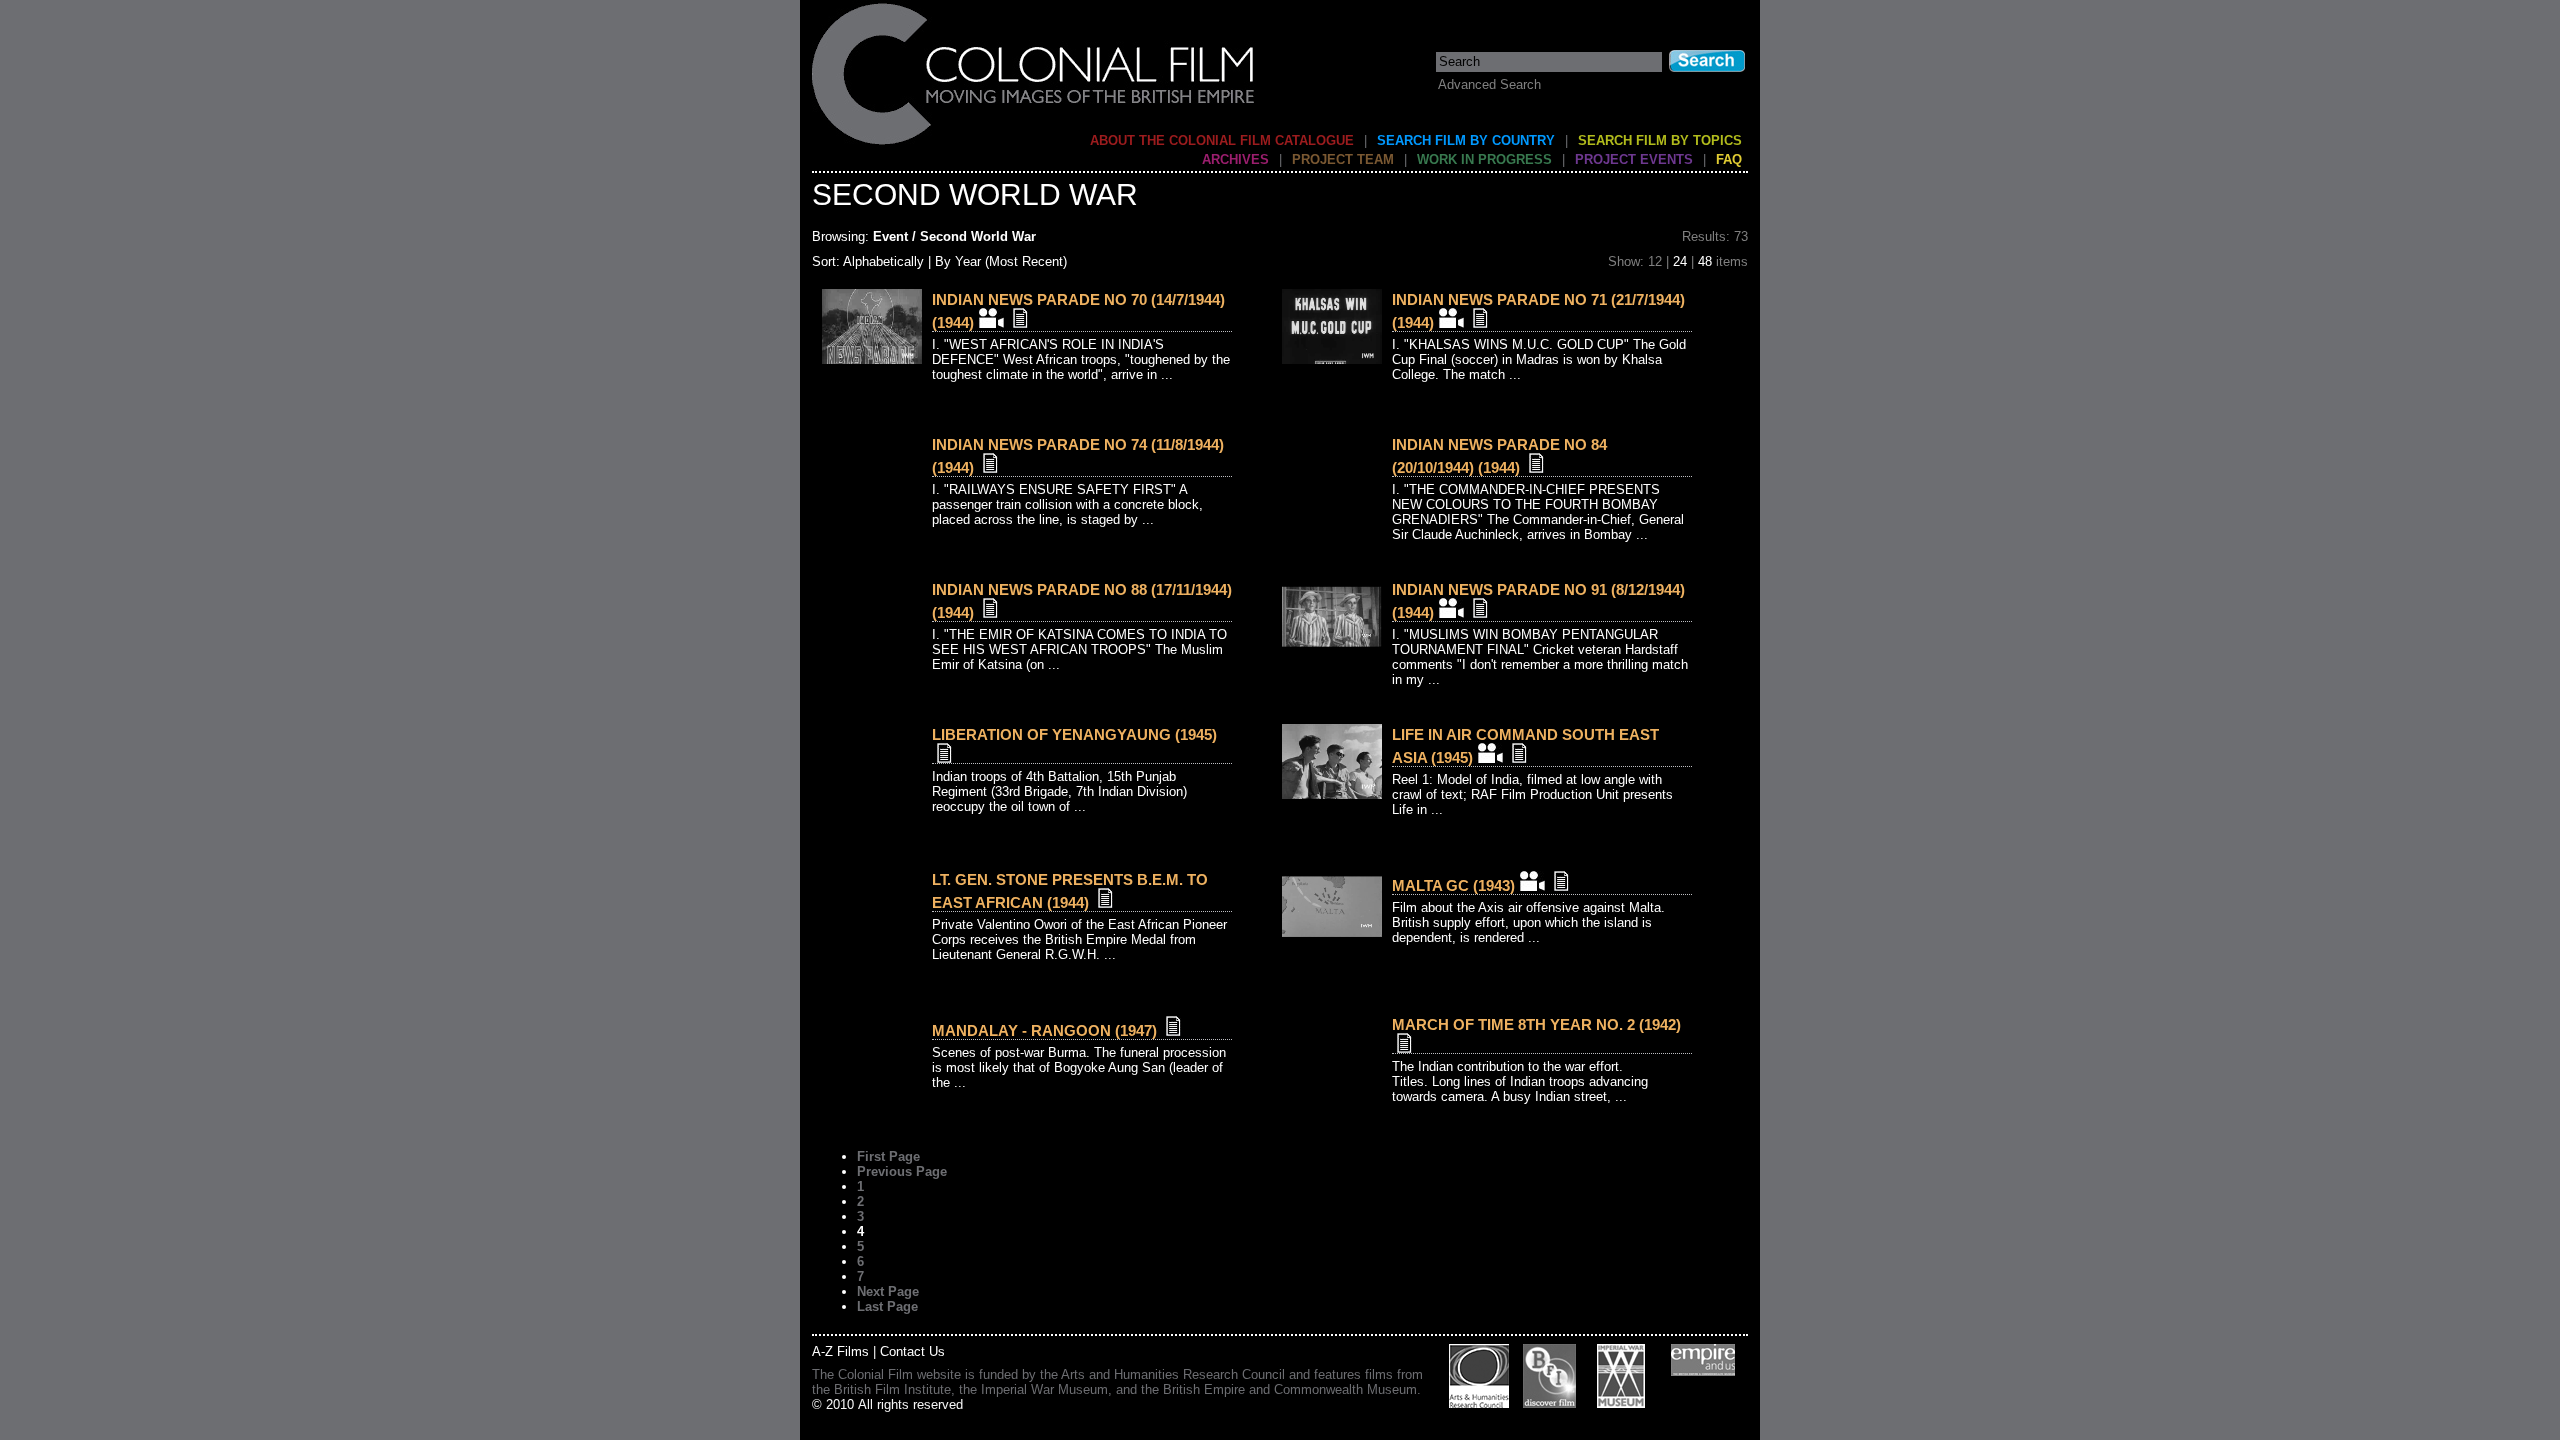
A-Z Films (840, 1351)
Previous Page (902, 1171)
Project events (1634, 159)
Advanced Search (1489, 84)
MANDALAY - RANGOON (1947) (1044, 1030)
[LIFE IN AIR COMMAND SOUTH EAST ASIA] (1332, 794)
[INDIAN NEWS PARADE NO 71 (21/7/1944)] (1332, 359)
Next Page (888, 1291)
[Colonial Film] (1034, 143)
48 (1705, 261)
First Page (888, 1156)
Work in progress (1484, 159)
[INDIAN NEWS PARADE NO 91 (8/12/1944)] (1332, 649)
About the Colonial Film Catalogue (1222, 140)
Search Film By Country (1466, 140)
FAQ (1729, 159)
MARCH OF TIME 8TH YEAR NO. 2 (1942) (1536, 1024)
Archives (1235, 159)
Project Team (1343, 159)
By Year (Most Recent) (1001, 261)
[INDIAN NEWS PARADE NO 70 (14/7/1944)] (872, 359)
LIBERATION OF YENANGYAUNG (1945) (1074, 734)
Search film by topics (1660, 140)
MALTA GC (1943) (1453, 885)
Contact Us (912, 1351)
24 (1680, 261)
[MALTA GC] (1332, 939)
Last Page (887, 1306)
